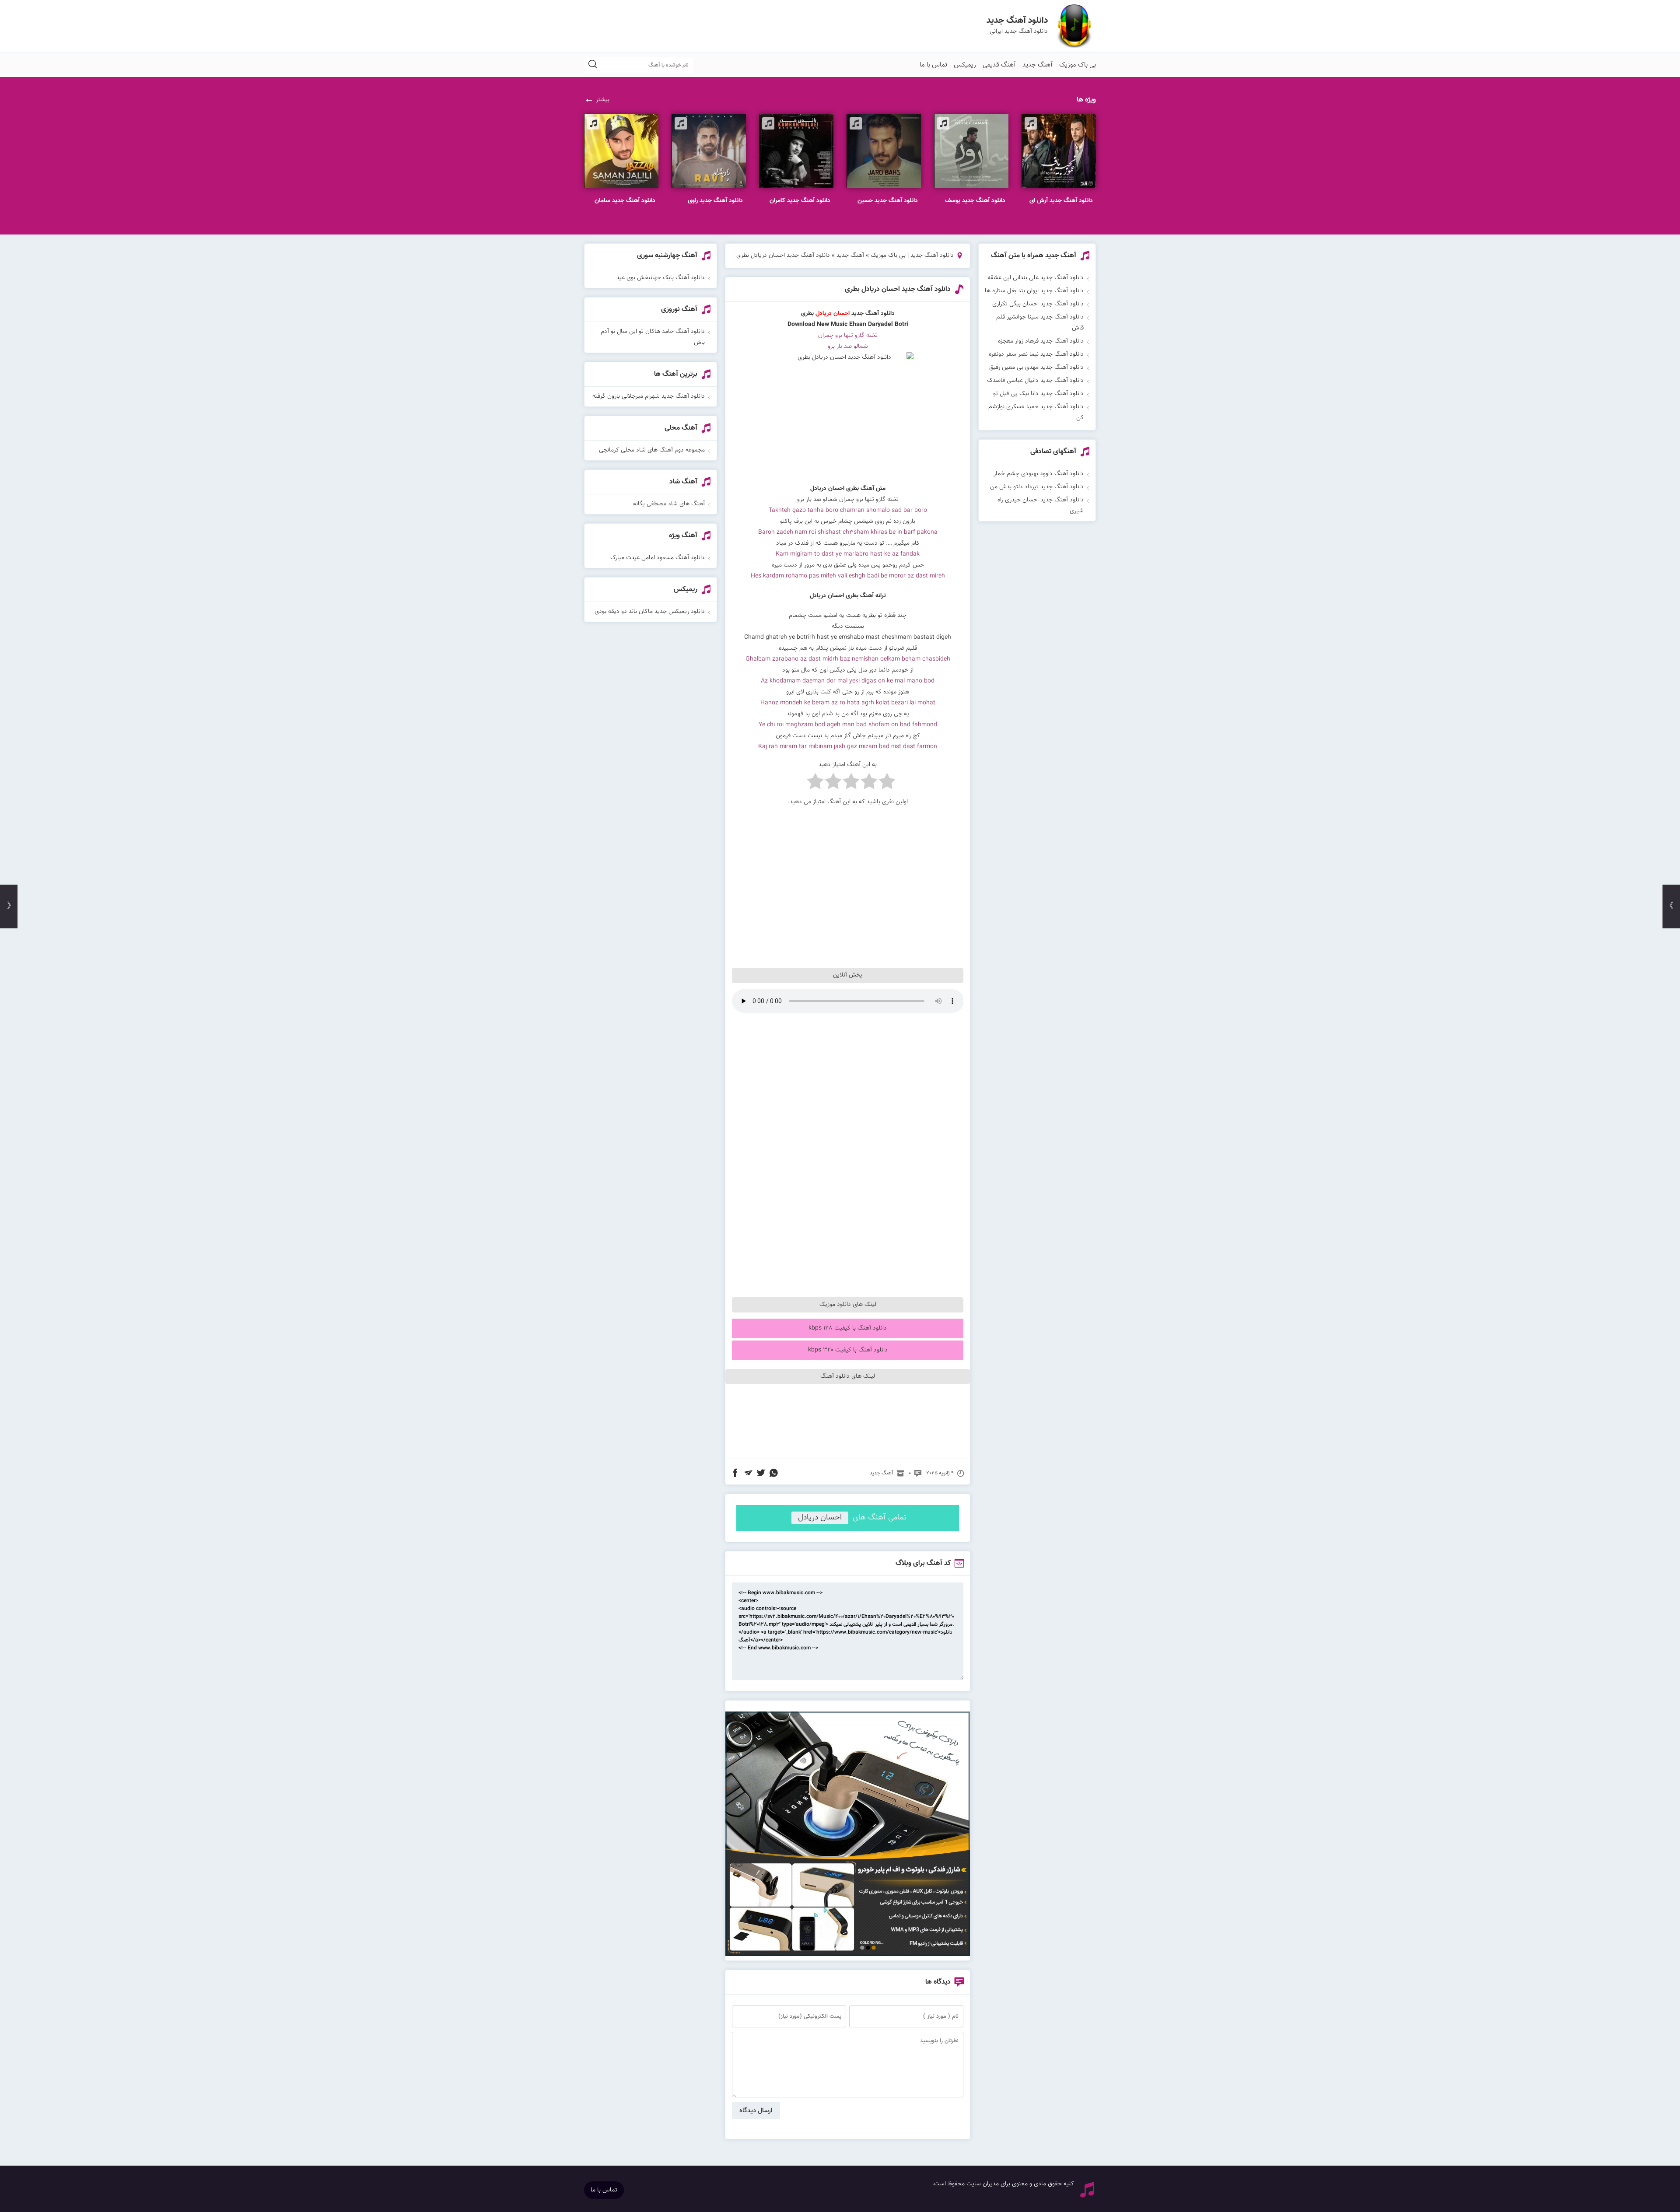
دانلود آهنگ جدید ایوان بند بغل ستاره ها (1034, 291)
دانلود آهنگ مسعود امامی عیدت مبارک (658, 558)
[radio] (887, 783)
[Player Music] (848, 1955)
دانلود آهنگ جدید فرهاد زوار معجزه (1041, 341)
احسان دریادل (820, 1518)
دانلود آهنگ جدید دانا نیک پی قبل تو (1038, 394)
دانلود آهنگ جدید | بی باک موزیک (912, 255)
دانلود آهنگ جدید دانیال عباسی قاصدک (1035, 381)
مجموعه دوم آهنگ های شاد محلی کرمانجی (652, 450)
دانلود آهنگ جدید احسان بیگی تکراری (1038, 304)
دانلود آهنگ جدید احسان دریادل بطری (898, 289)
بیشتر (603, 100)
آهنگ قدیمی (999, 65)
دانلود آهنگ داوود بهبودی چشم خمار (1039, 474)
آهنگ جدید (1038, 65)
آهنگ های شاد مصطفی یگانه (669, 504)
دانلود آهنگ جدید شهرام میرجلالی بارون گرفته (649, 396)
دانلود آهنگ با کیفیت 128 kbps (848, 1328)
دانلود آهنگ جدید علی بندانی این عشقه (1036, 278)
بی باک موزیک (1078, 65)
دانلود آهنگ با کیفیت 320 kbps (848, 1350)
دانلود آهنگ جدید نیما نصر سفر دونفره (1036, 354)
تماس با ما (933, 65)
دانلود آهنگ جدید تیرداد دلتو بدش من (1037, 487)
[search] (593, 65)
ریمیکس (965, 65)
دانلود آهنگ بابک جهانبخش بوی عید (661, 278)
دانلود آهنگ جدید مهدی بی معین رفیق (1036, 367)
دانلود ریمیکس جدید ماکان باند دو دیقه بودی (650, 612)
